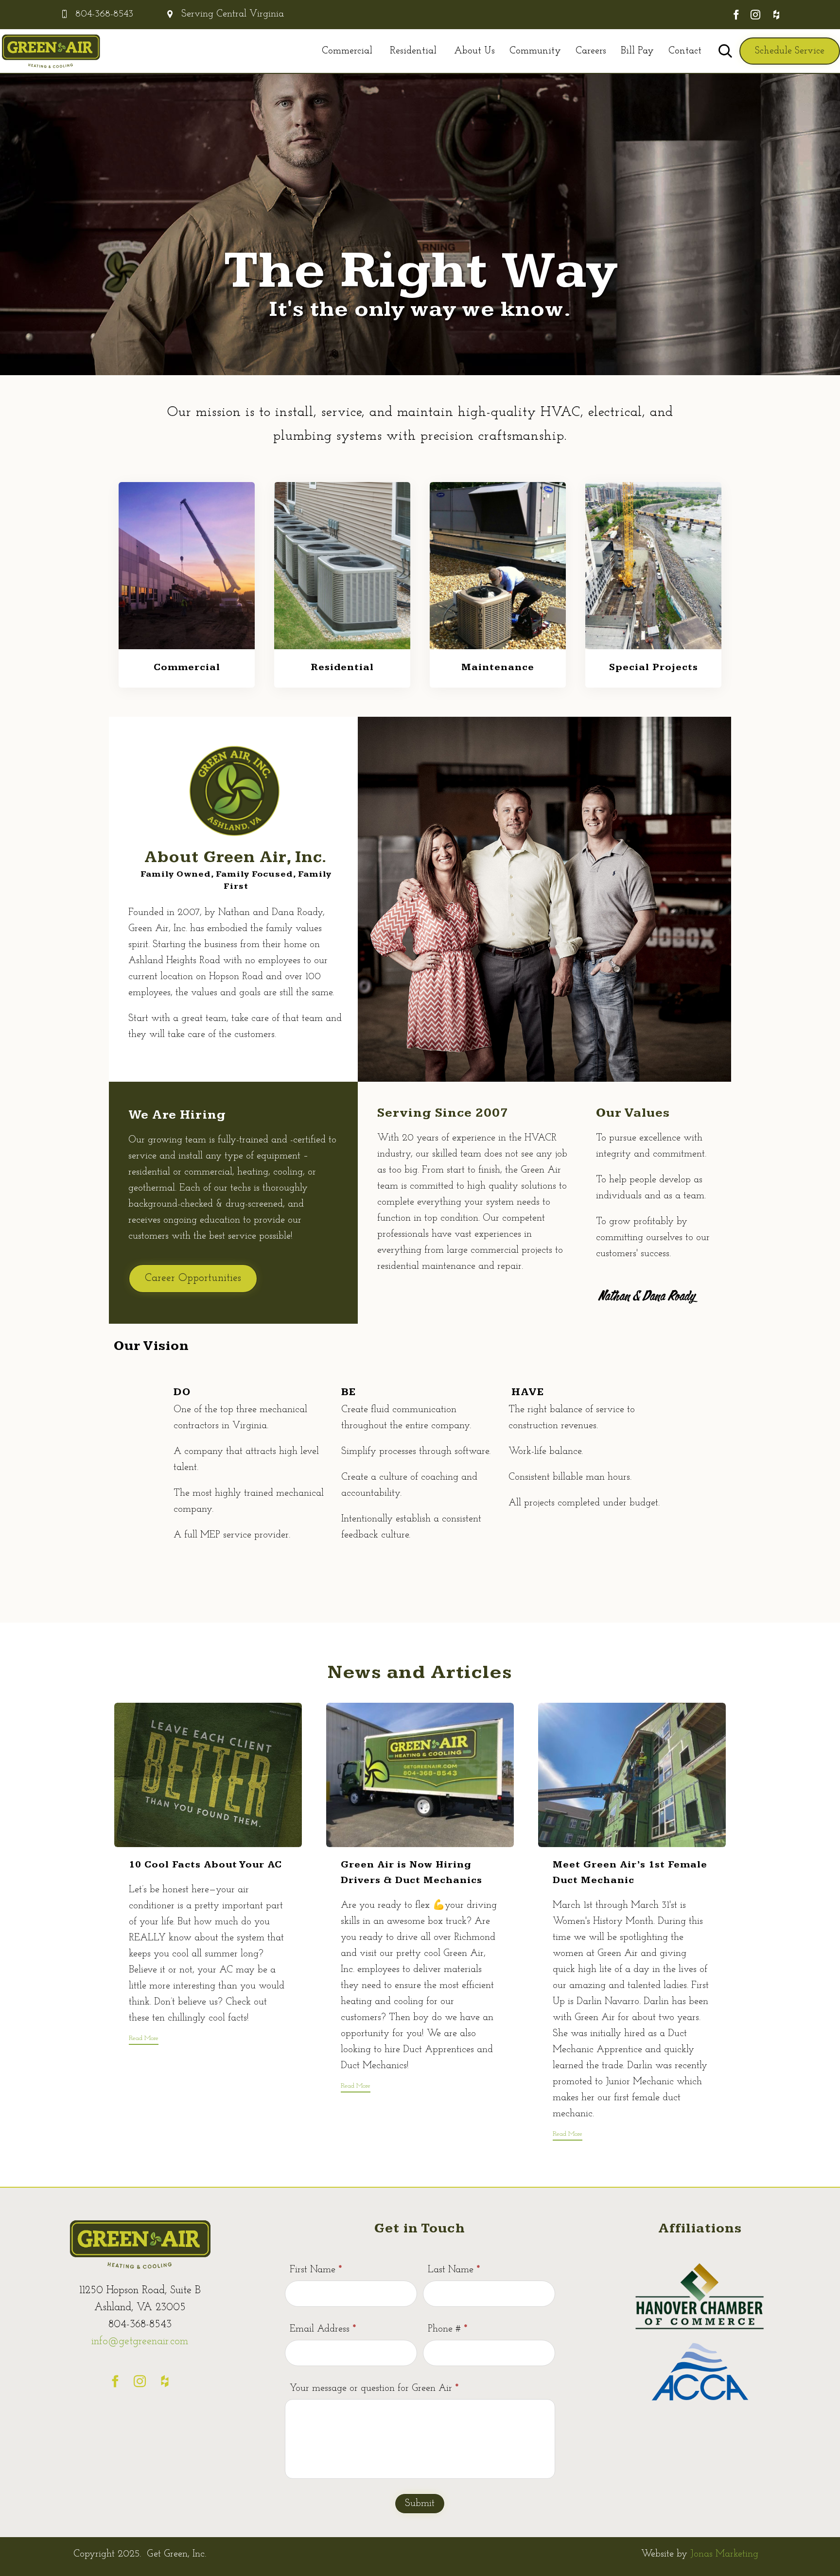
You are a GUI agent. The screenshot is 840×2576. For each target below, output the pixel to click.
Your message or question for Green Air (374, 2388)
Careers (591, 51)
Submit (420, 2504)
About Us (474, 51)
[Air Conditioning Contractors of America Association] (700, 2399)
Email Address (323, 2329)
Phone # (447, 2329)
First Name (316, 2270)
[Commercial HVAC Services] (187, 647)
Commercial (347, 51)
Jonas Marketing (724, 2554)
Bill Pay (637, 51)
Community (535, 51)
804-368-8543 (104, 14)
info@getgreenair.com (140, 2342)
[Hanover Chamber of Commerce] (700, 2330)
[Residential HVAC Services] (342, 647)
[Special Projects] (653, 647)
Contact (685, 51)
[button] (790, 51)
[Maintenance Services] (498, 647)
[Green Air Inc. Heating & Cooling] (51, 51)
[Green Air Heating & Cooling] (140, 2270)
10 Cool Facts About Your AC (205, 1865)
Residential (413, 51)
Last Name (454, 2270)
